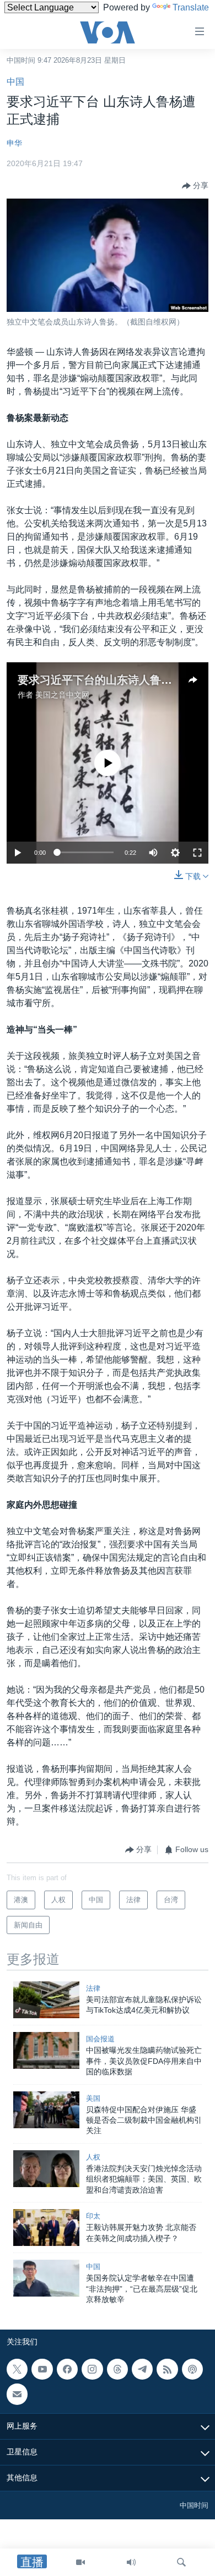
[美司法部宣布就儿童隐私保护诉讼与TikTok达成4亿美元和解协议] (46, 2000)
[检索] (181, 2562)
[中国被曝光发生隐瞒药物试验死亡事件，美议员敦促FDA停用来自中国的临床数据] (46, 2050)
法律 (93, 1988)
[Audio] (131, 2562)
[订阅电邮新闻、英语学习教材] (17, 2394)
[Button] (195, 186)
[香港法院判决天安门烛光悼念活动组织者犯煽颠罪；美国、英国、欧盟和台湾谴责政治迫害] (46, 2169)
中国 (15, 82)
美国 (93, 2098)
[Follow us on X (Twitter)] (17, 2369)
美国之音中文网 (62, 695)
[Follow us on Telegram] (142, 2369)
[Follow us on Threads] (117, 2369)
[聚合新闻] (167, 2369)
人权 (93, 2157)
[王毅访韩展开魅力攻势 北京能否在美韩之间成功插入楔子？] (46, 2228)
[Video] (80, 2562)
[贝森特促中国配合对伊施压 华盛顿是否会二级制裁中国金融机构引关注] (46, 2110)
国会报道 (100, 2039)
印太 (93, 2216)
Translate (191, 7)
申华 (14, 143)
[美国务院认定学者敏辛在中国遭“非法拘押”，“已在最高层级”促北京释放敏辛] (46, 2278)
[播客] (192, 2369)
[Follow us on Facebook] (67, 2369)
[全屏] (197, 853)
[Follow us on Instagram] (92, 2369)
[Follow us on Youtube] (42, 2369)
